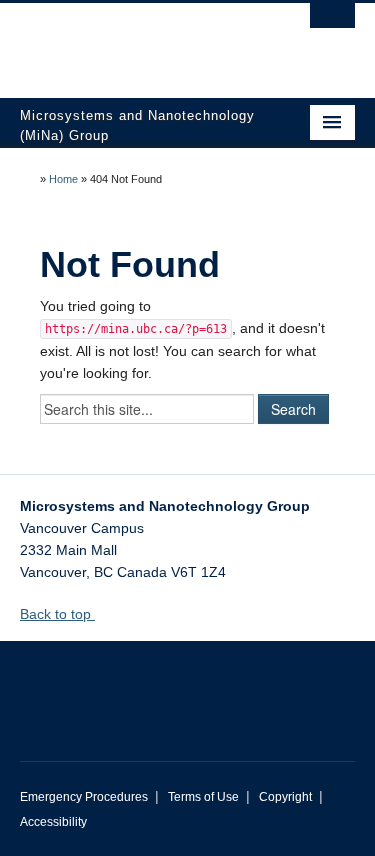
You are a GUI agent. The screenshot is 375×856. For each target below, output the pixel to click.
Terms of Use (203, 797)
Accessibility (53, 822)
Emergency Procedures (84, 797)
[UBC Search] (332, 25)
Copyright (285, 797)
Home (63, 179)
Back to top (57, 614)
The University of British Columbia (137, 41)
